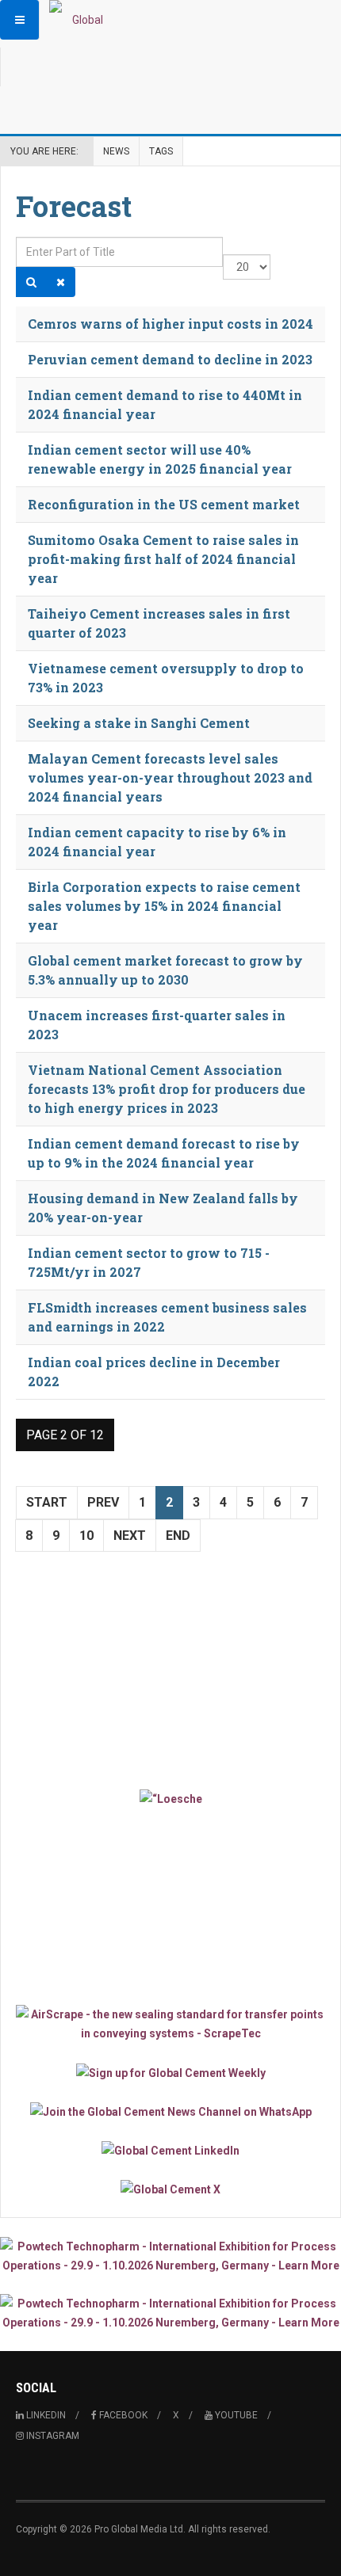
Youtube (235, 2415)
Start (47, 1502)
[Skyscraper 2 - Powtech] (170, 2313)
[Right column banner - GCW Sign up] (170, 2072)
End (178, 1536)
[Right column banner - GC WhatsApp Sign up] (170, 2111)
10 (86, 1536)
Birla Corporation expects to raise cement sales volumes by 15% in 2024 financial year (164, 906)
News (116, 151)
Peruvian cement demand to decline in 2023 (170, 359)
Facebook (122, 2415)
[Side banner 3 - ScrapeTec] (170, 2024)
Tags (161, 151)
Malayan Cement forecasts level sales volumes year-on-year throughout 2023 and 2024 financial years (170, 777)
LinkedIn (45, 2415)
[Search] (31, 282)
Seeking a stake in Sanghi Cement (139, 723)
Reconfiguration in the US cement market (164, 504)
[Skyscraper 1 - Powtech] (170, 2256)
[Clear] (61, 282)
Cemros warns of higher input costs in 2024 (170, 324)
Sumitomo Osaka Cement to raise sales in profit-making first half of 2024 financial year (163, 559)
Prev (103, 1502)
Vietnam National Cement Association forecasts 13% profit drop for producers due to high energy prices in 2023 (167, 1089)
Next (130, 1536)
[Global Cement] (81, 20)
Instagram (52, 2436)
